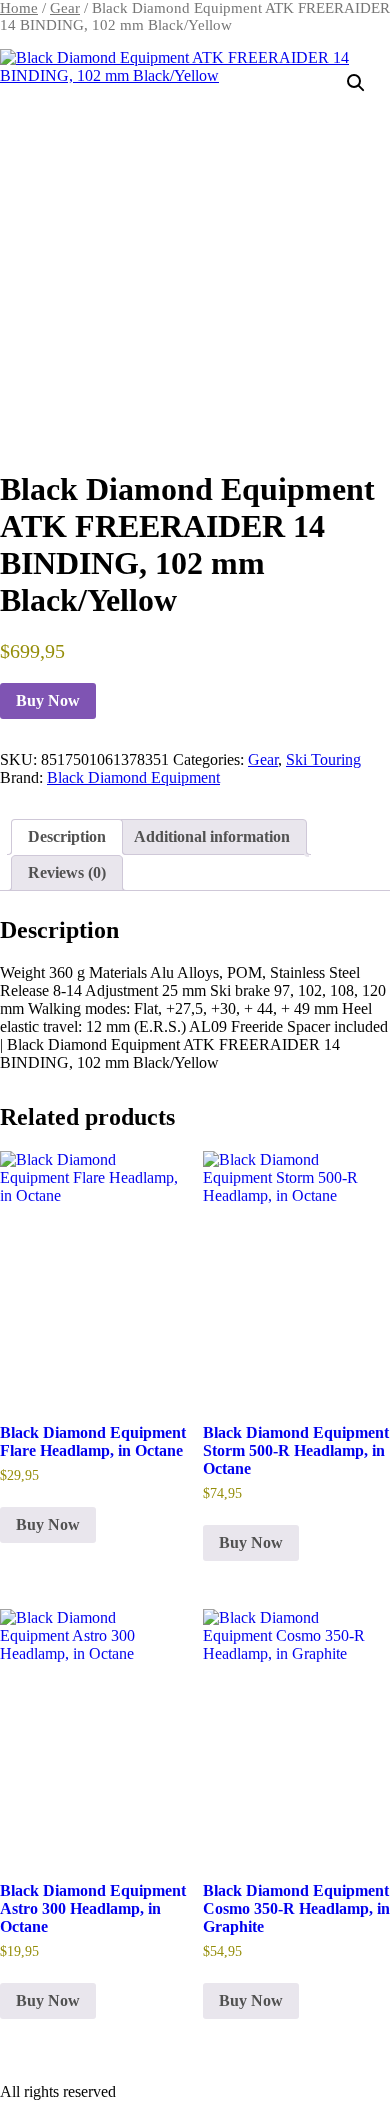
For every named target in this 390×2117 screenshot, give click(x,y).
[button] (356, 83)
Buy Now (48, 700)
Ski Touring (323, 759)
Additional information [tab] (212, 836)
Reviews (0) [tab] (67, 872)
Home (19, 8)
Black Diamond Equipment (133, 777)
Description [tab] (67, 836)
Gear (65, 8)
